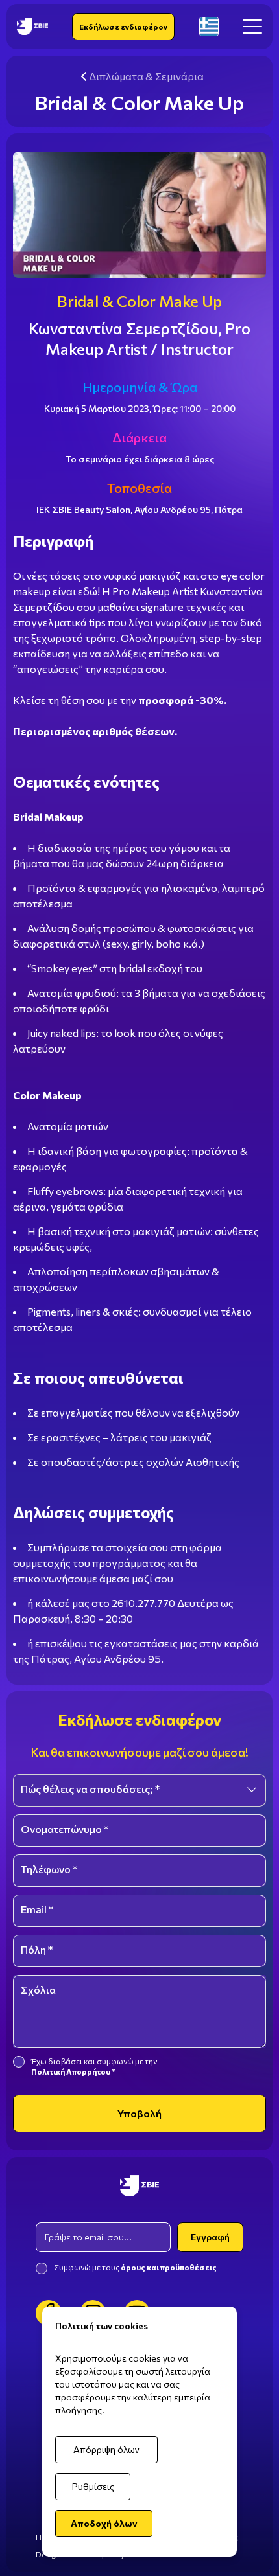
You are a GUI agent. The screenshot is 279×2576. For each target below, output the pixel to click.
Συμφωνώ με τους (135, 2267)
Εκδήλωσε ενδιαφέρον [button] (123, 27)
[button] (252, 27)
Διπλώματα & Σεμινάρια (146, 76)
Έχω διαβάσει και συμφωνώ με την (95, 2066)
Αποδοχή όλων (104, 2523)
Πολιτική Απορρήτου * (73, 2071)
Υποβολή (139, 2113)
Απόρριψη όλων (106, 2449)
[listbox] (139, 1790)
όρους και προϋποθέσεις (169, 2267)
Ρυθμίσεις (93, 2486)
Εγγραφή (210, 2237)
